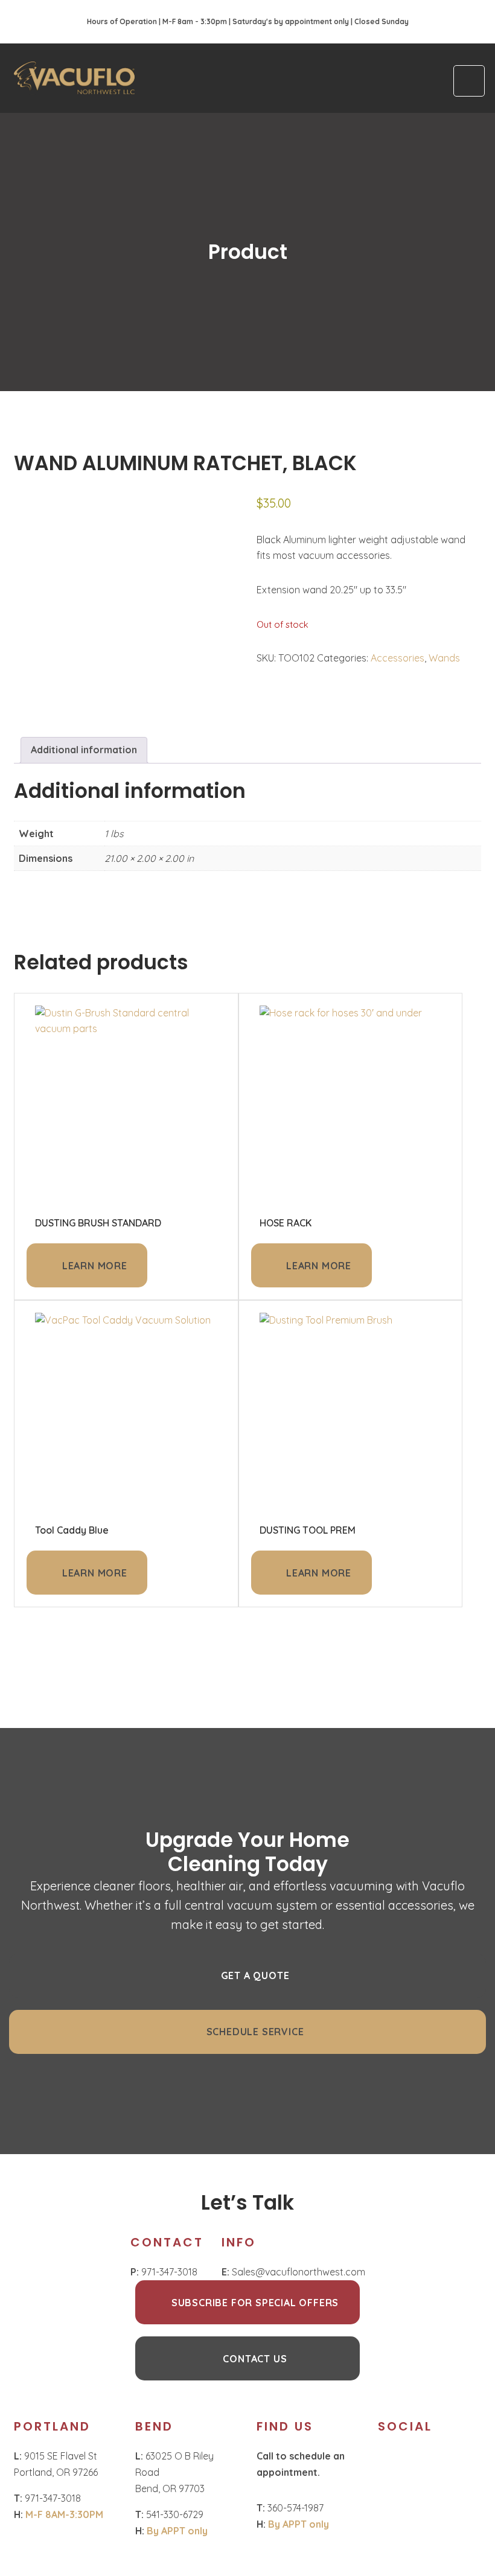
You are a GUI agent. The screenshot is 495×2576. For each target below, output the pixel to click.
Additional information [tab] (84, 750)
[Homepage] (74, 78)
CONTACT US (255, 2359)
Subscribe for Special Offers (255, 2303)
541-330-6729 (169, 2514)
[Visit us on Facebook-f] (418, 2458)
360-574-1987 (290, 2508)
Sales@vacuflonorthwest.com (293, 2272)
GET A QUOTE (255, 1975)
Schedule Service (255, 2032)
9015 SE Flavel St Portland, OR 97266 (57, 2464)
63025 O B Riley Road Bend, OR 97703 (174, 2472)
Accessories (398, 658)
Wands (444, 658)
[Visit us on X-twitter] (441, 2458)
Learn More (95, 1266)
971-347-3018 (164, 2272)
